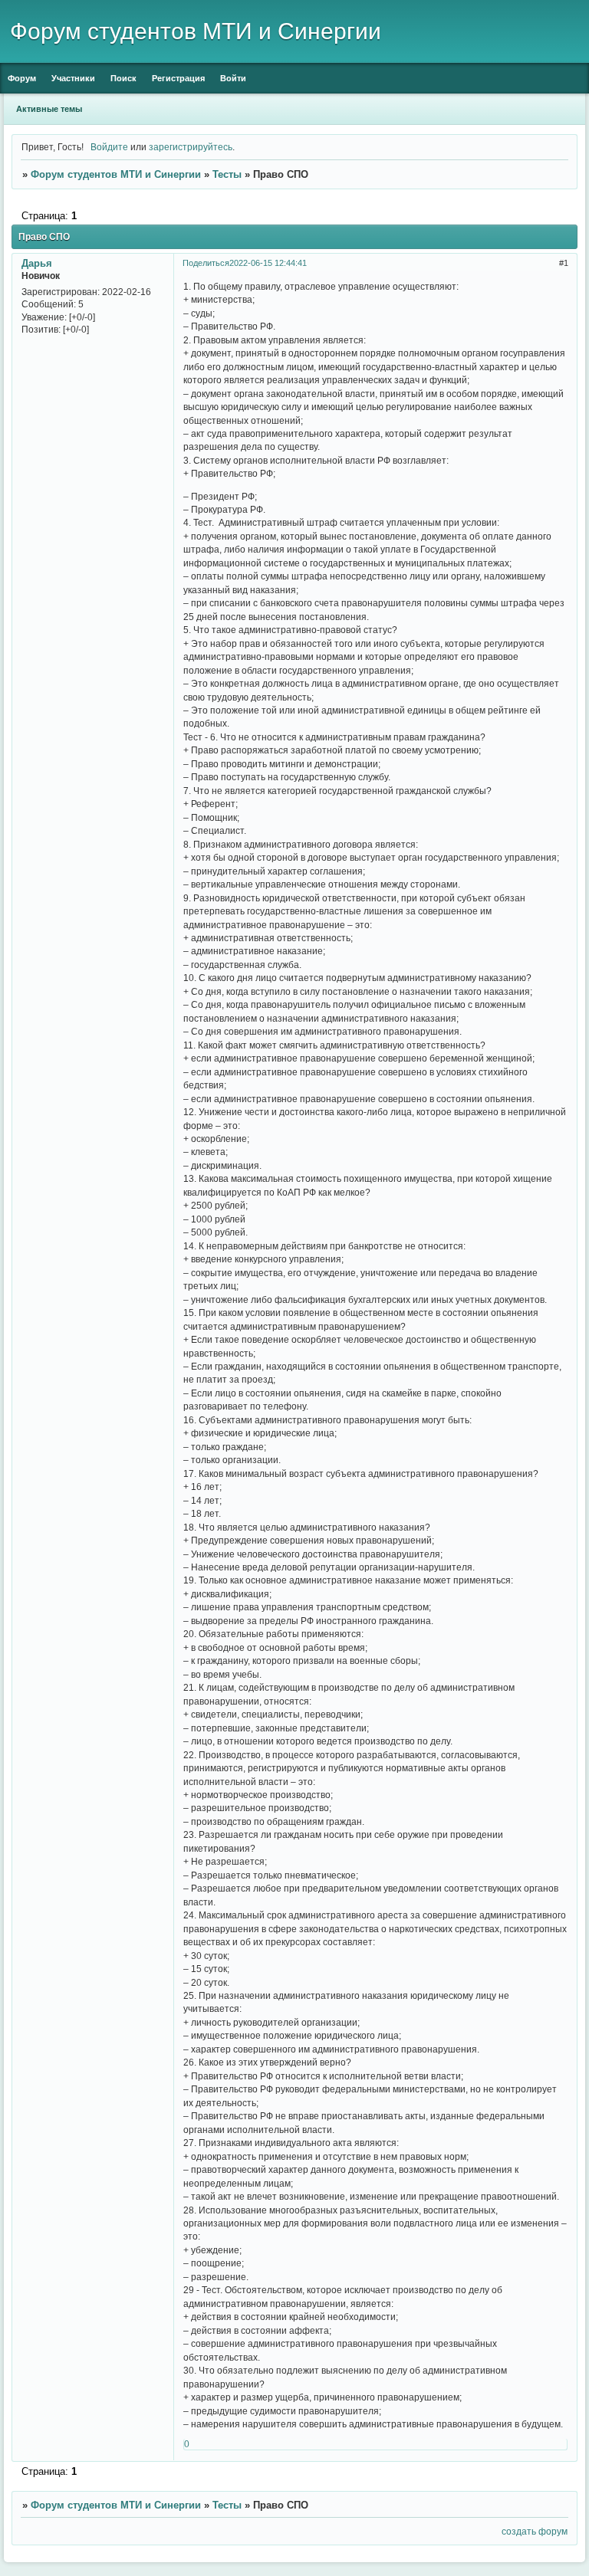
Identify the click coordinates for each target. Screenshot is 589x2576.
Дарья (37, 263)
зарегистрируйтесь (191, 147)
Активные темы (49, 109)
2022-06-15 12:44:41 (268, 263)
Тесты (227, 174)
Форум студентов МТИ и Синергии (116, 174)
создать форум (535, 2531)
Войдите (109, 147)
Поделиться (206, 263)
